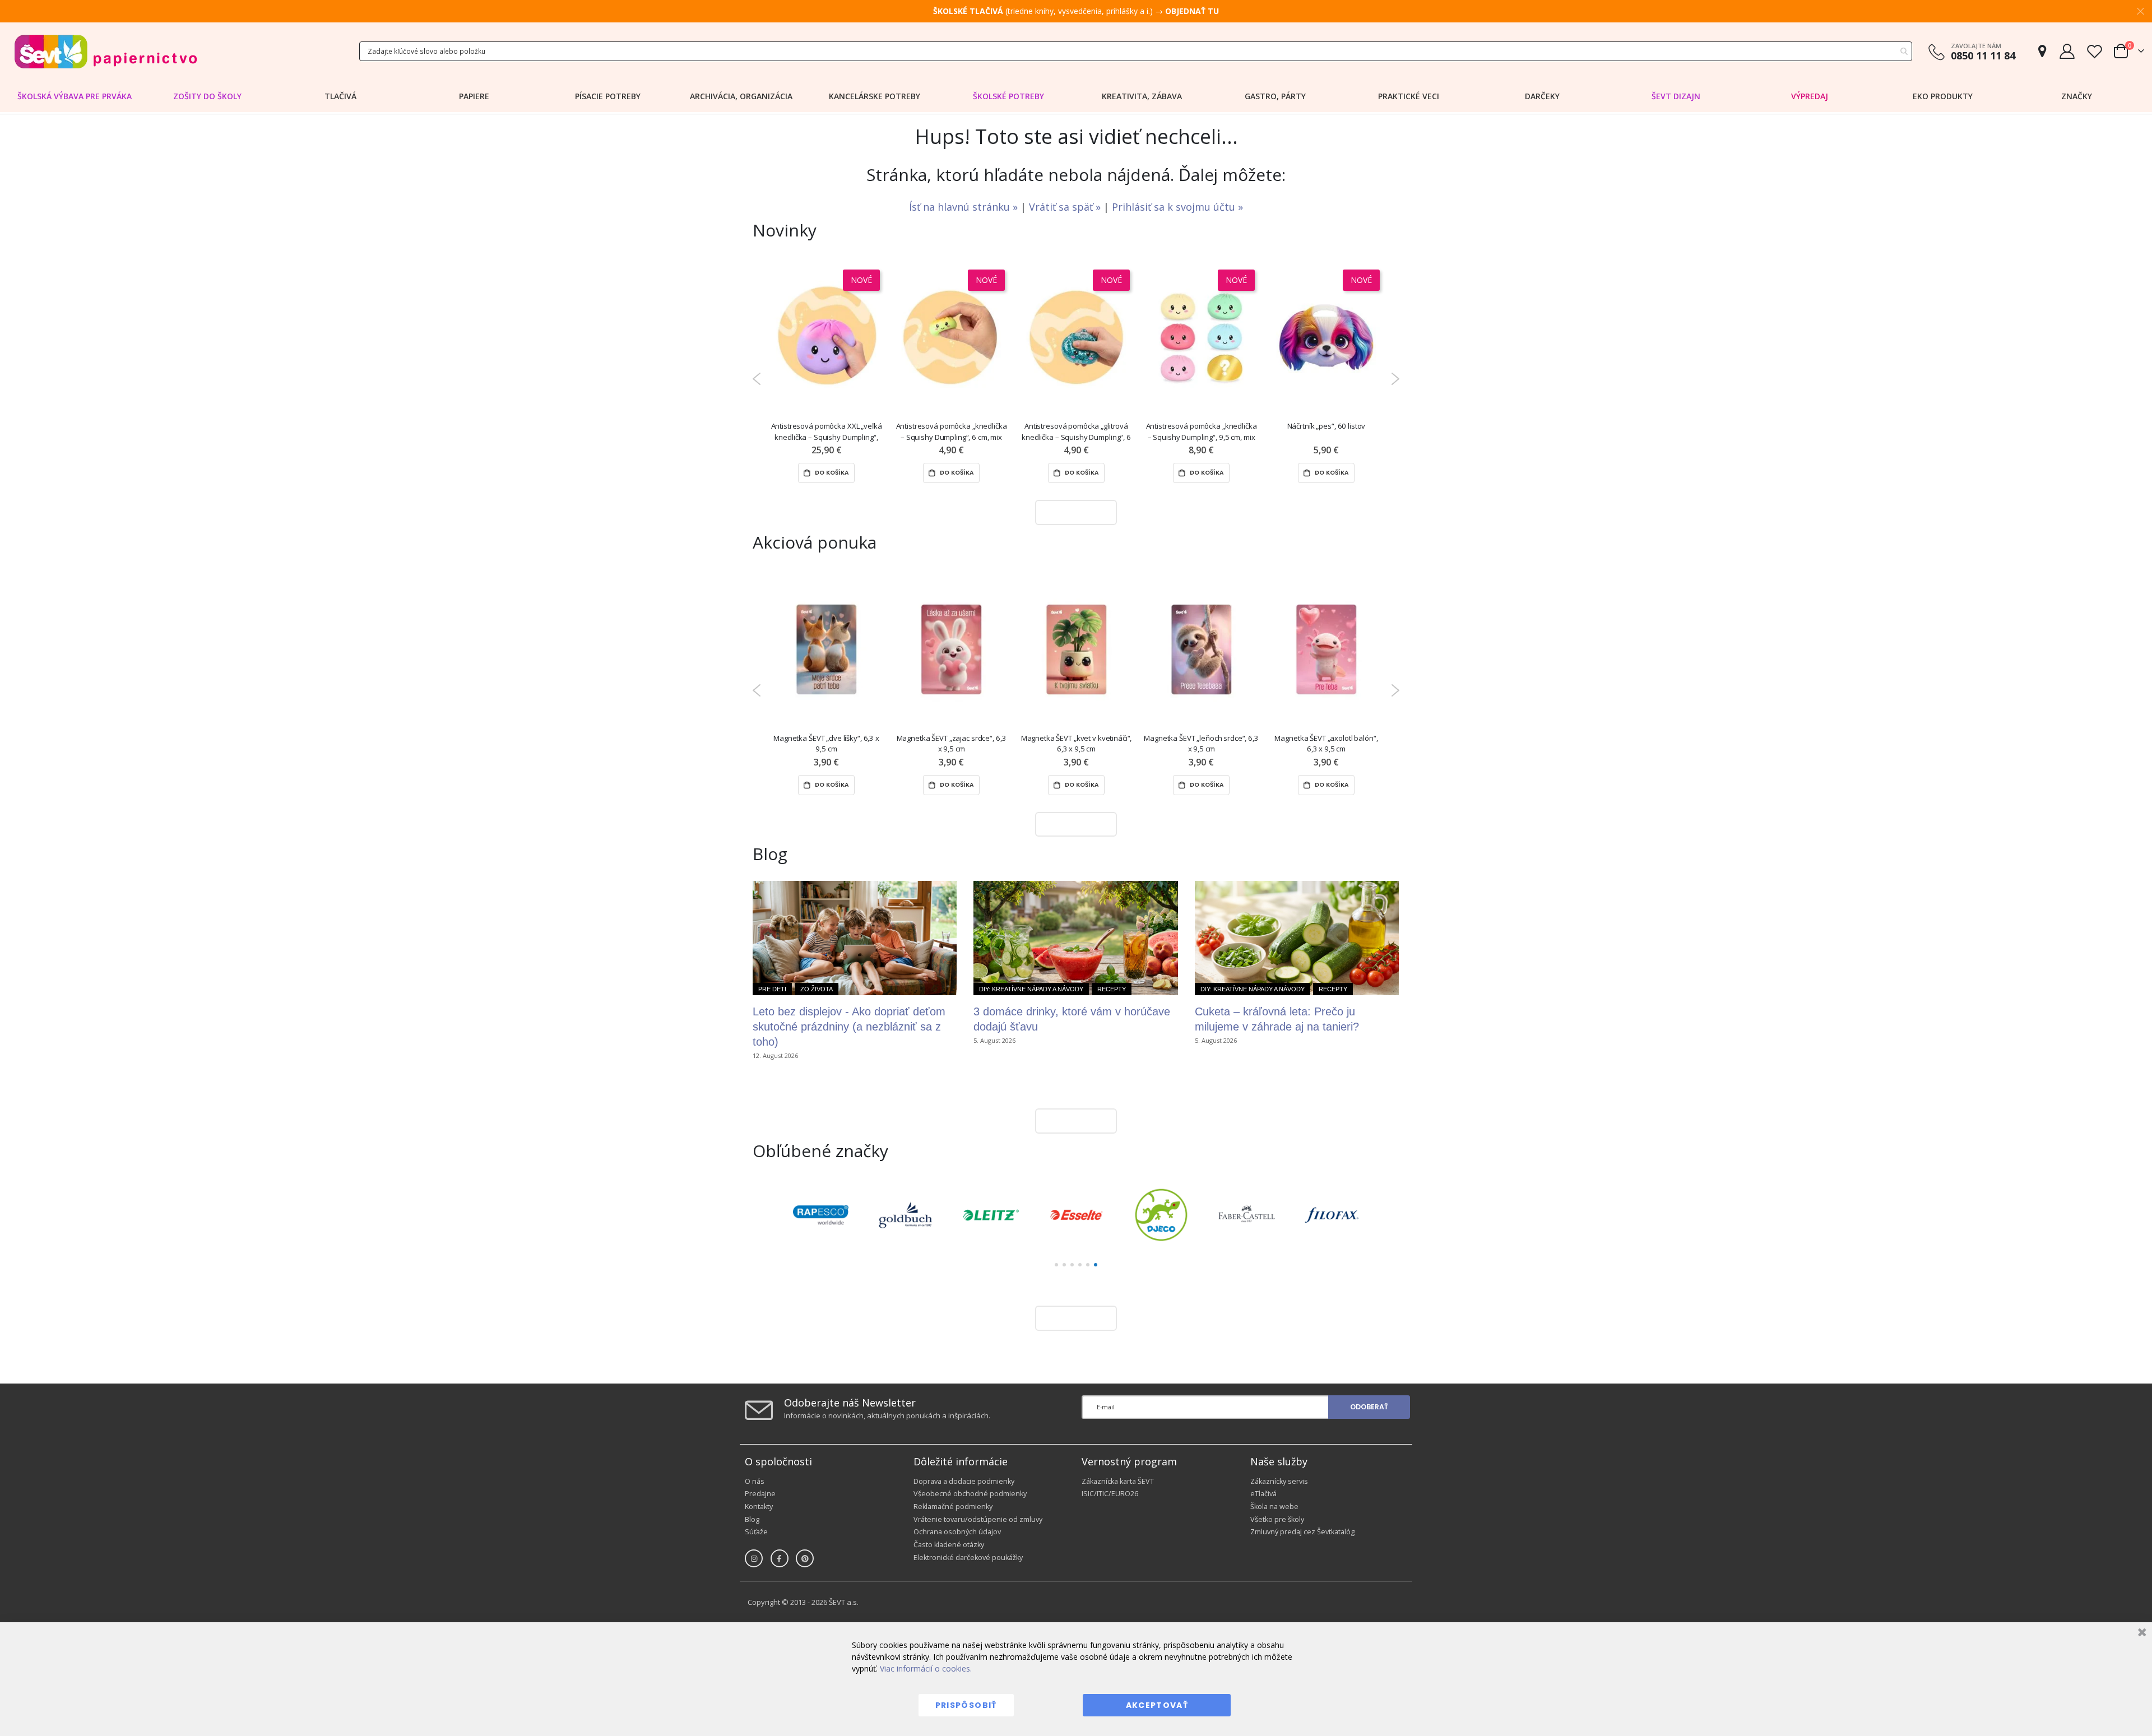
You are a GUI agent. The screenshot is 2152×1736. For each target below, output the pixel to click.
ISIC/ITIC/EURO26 (1110, 1494)
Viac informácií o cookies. (926, 1668)
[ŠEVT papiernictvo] (105, 51)
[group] (820, 1215)
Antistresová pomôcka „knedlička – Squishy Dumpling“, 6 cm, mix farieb (952, 432)
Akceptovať (1157, 1705)
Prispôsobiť (966, 1705)
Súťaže (756, 1532)
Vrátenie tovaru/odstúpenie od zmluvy (978, 1519)
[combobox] (1136, 51)
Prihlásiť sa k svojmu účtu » (1177, 207)
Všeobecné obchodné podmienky (970, 1494)
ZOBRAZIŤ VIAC (1073, 512)
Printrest (805, 1558)
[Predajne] (2042, 51)
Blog (752, 1519)
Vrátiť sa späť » (1066, 207)
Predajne (760, 1494)
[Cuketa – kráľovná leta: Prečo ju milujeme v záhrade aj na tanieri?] (1297, 938)
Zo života (817, 989)
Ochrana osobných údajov (957, 1532)
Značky (2077, 96)
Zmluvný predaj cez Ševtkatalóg (1302, 1532)
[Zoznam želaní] (2094, 51)
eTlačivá (1263, 1494)
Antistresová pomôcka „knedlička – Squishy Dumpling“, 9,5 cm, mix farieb (1202, 432)
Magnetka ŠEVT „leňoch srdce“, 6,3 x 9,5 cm (1201, 743)
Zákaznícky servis (1279, 1481)
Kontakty (759, 1507)
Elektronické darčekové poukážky (968, 1558)
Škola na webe (1274, 1507)
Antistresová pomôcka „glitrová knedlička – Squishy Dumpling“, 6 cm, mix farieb (1076, 432)
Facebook (780, 1558)
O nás (755, 1481)
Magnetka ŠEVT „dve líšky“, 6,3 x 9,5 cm (826, 743)
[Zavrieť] (2141, 1634)
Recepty (1112, 989)
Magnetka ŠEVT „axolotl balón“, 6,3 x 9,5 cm (1326, 743)
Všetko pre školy (1277, 1519)
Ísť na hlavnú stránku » (965, 207)
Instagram (754, 1558)
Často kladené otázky (949, 1545)
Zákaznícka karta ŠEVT (1118, 1481)
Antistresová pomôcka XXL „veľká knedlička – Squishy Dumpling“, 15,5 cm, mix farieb (827, 432)
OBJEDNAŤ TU (1192, 11)
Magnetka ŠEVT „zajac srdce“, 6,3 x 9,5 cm (952, 743)
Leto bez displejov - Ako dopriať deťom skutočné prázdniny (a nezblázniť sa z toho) (849, 1027)
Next (1395, 379)
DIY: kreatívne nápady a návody (1031, 989)
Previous (757, 379)
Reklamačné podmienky (953, 1507)
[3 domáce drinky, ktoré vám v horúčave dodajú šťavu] (1075, 938)
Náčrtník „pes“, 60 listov (1327, 426)
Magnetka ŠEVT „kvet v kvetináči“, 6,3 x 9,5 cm (1077, 743)
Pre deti (772, 989)
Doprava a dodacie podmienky (964, 1481)
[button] (1056, 1265)
